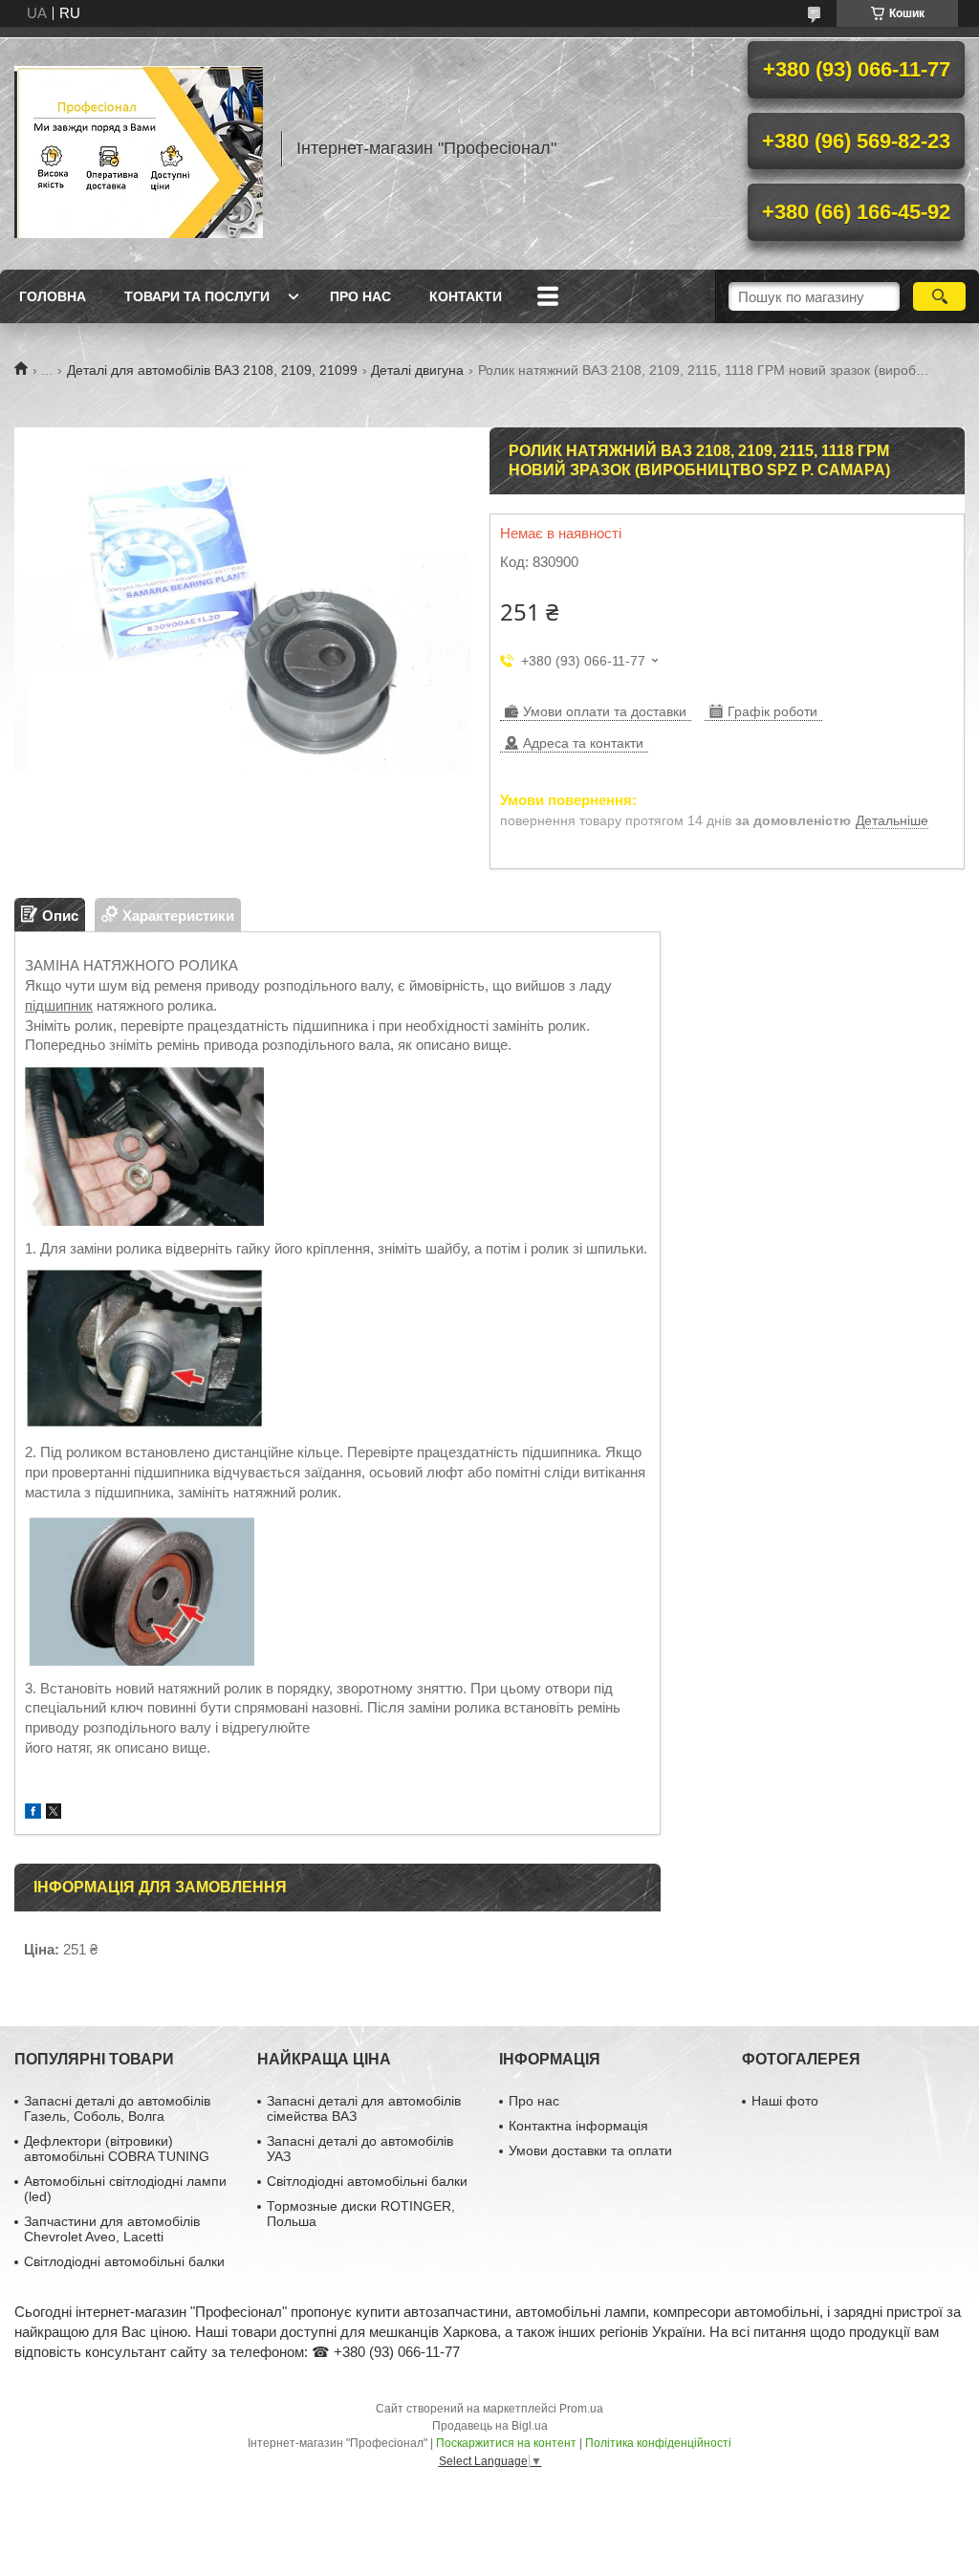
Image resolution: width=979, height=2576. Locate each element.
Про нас (360, 296)
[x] (54, 1813)
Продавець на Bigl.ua (490, 2426)
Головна (53, 296)
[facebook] (33, 1813)
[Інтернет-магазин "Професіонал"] (139, 148)
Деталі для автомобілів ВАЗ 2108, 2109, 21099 (212, 370)
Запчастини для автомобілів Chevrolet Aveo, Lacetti (112, 2229)
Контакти (466, 296)
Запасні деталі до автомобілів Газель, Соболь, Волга (117, 2108)
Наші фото (785, 2101)
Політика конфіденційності (658, 2443)
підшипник (59, 1005)
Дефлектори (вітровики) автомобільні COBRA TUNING (117, 2149)
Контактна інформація (578, 2126)
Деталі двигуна (417, 370)
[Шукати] (939, 296)
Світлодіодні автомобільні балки (124, 2261)
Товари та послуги (197, 296)
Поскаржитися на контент (506, 2443)
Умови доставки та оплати (590, 2150)
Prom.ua (581, 2409)
